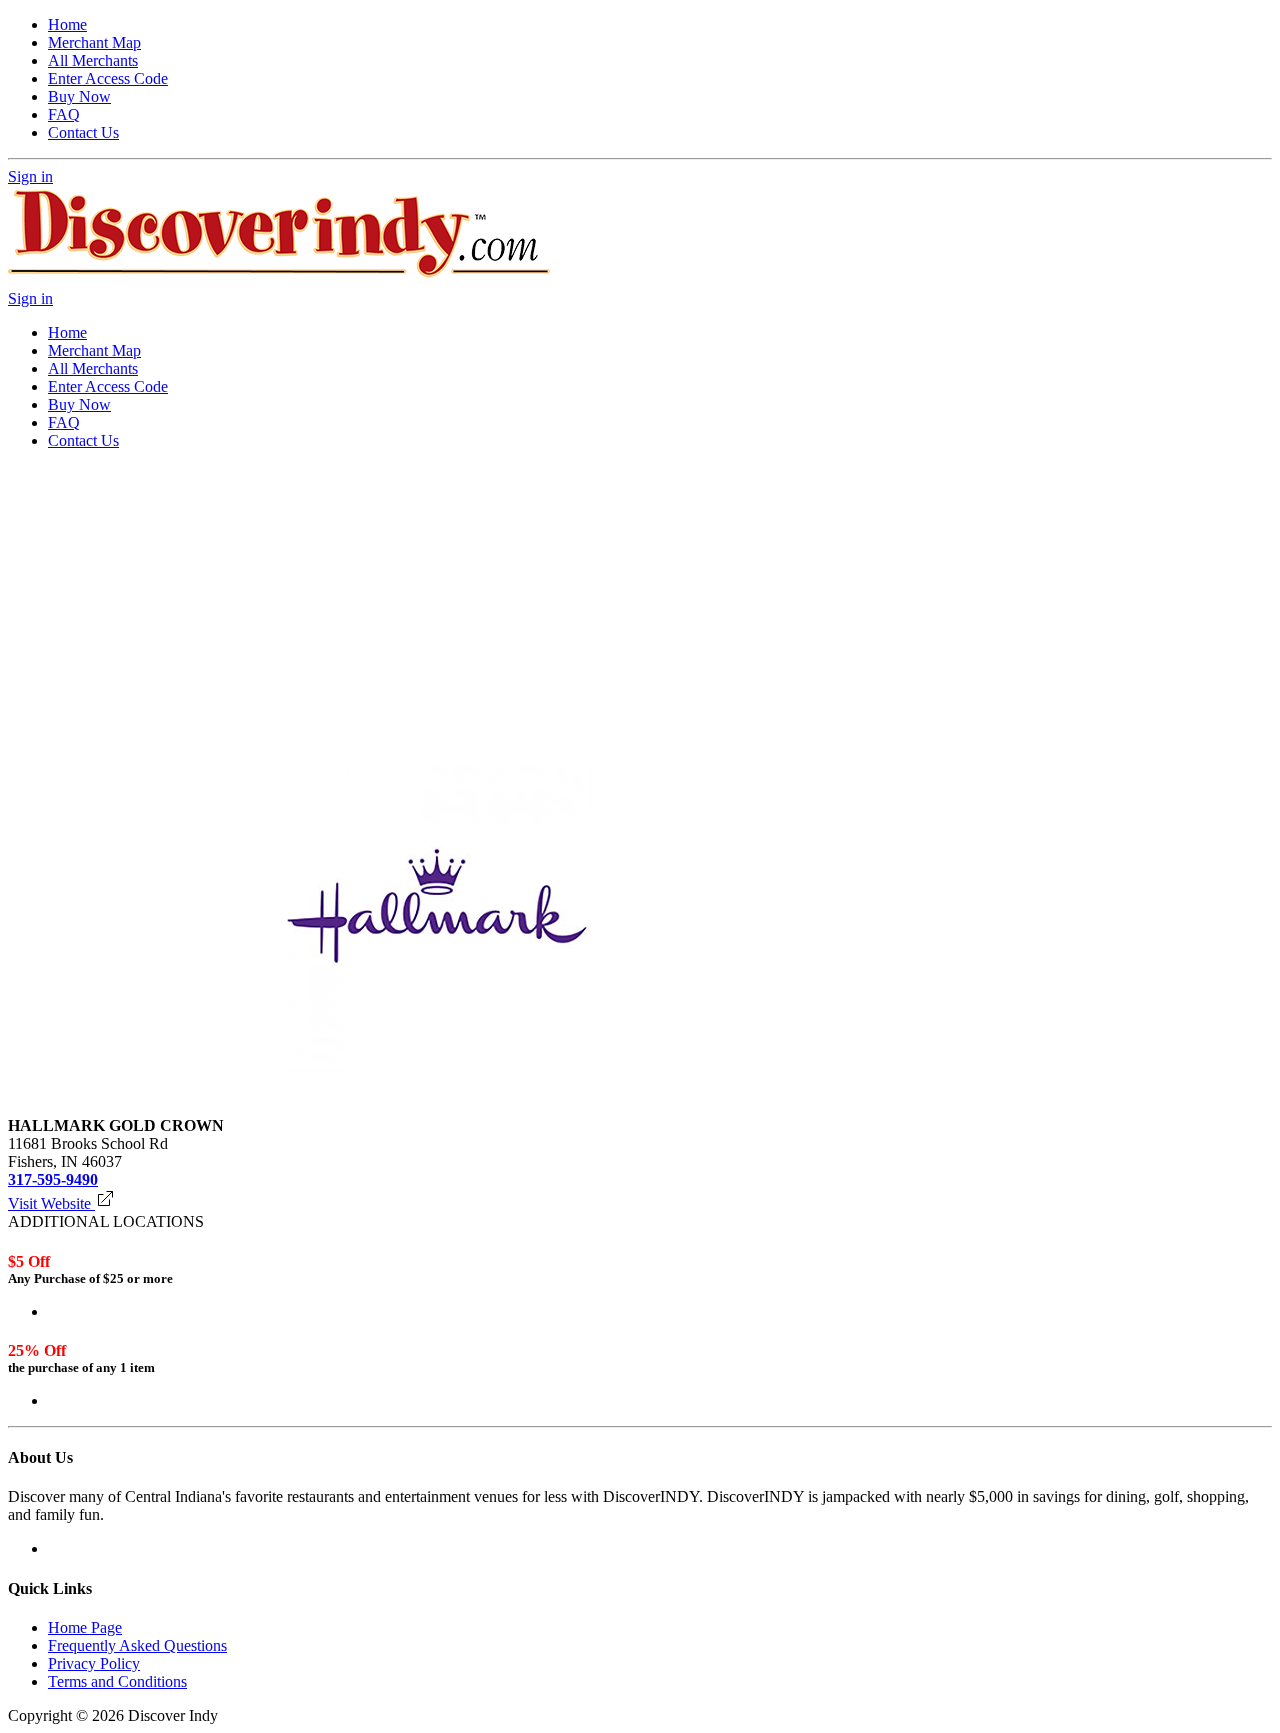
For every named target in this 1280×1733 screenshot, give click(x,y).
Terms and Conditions (117, 1681)
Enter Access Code (108, 78)
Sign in (30, 176)
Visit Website (51, 1203)
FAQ (64, 114)
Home (67, 24)
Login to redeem (100, 1311)
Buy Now (79, 96)
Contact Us (83, 132)
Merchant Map (94, 42)
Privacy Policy (94, 1663)
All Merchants (93, 60)
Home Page (85, 1627)
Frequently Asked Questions (137, 1645)
